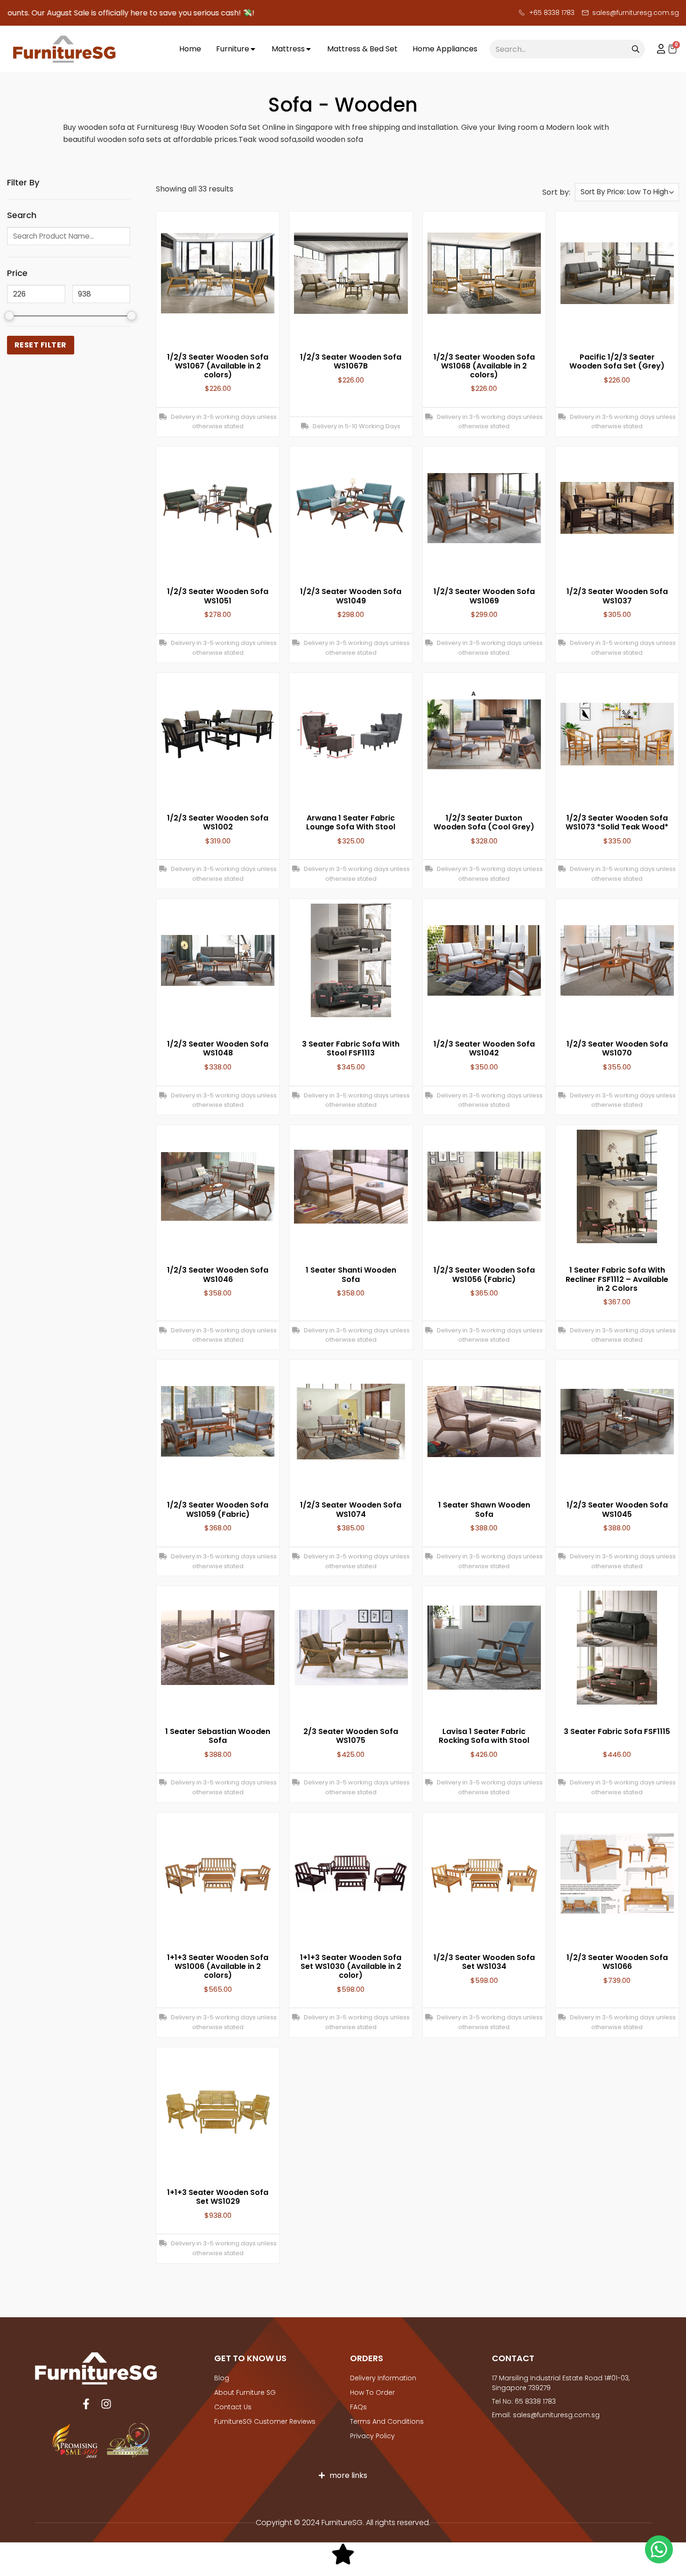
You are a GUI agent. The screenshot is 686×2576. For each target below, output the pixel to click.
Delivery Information (383, 2378)
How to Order (372, 2392)
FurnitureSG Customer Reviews (265, 2421)
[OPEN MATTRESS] (308, 49)
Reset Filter (41, 345)
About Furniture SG (245, 2392)
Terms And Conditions (387, 2421)
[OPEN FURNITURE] (253, 49)
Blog (222, 2378)
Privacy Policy (372, 2436)
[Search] (636, 49)
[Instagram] (106, 2404)
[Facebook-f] (86, 2404)
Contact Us (233, 2407)
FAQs (358, 2407)
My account (657, 49)
